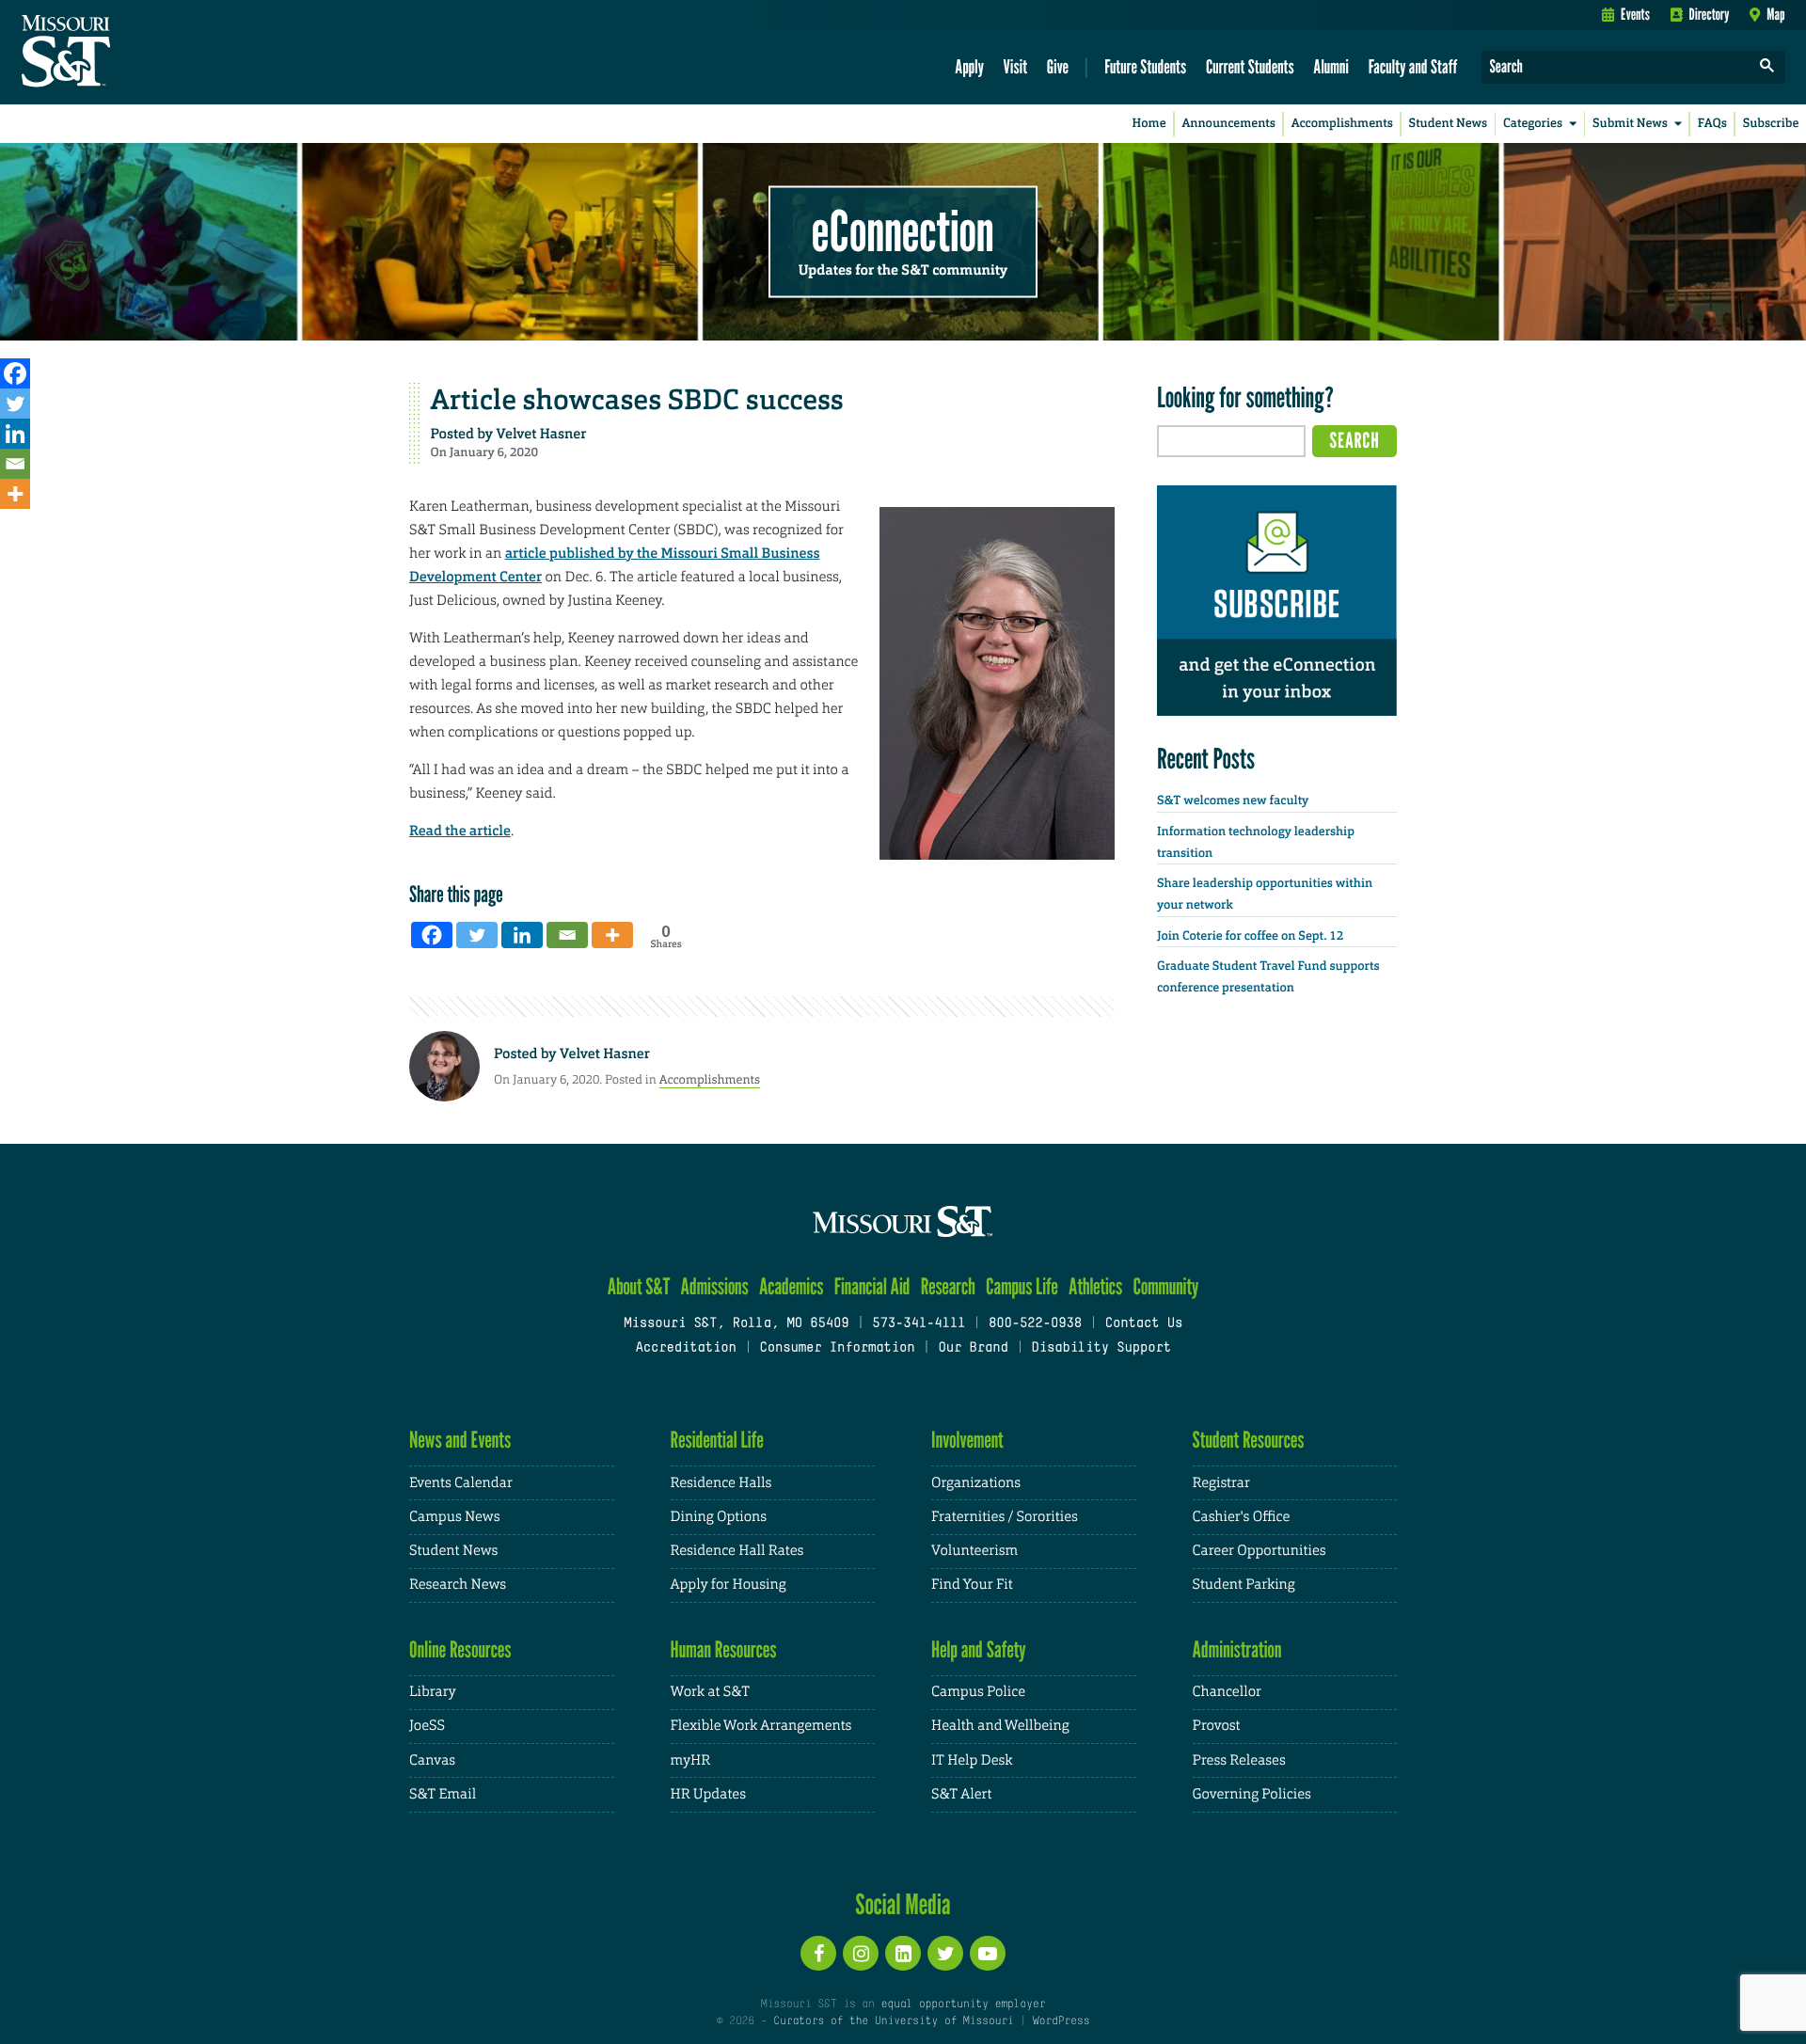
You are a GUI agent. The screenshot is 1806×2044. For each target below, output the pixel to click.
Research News (458, 1584)
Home (1149, 124)
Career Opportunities (1259, 1551)
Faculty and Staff (1413, 66)
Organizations (976, 1483)
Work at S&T (711, 1692)
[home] (126, 53)
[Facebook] (15, 373)
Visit (1016, 66)
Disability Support (1101, 1348)
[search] (1767, 67)
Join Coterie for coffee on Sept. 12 (1250, 936)
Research (948, 1286)
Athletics (1095, 1286)
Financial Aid (872, 1286)
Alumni (1331, 66)
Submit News (1630, 124)
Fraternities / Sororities (1005, 1517)
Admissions (715, 1286)
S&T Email (443, 1794)
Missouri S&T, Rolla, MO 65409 (736, 1324)
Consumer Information (837, 1348)
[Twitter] (15, 404)
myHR (691, 1760)
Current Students (1250, 66)
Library (433, 1692)
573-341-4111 (919, 1324)
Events (1635, 14)
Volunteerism (974, 1551)
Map (1775, 14)
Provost (1217, 1726)
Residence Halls (721, 1483)
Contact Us (1144, 1324)
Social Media (903, 1904)
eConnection (903, 230)
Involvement (967, 1440)
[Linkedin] (15, 434)
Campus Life (1022, 1286)
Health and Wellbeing (1000, 1726)
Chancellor (1227, 1692)
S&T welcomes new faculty (1233, 801)
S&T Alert (961, 1794)
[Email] (15, 464)
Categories (1533, 124)
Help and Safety (979, 1649)
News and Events (460, 1440)
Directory (1710, 14)
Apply (969, 66)
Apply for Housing (729, 1584)
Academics (792, 1286)
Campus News (454, 1517)
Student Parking (1244, 1584)
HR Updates (708, 1794)
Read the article (460, 831)
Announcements (1228, 124)
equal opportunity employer (963, 2004)
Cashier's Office (1242, 1517)
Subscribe (1771, 124)
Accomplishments (1342, 124)
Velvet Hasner (542, 434)
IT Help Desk (972, 1760)
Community (1165, 1286)
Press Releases (1239, 1760)
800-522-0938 (1035, 1324)
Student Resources (1249, 1440)
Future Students (1145, 66)
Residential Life (717, 1440)
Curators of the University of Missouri (893, 2021)
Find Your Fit (972, 1584)
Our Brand (973, 1348)
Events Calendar (461, 1483)
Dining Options (719, 1517)
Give (1058, 66)
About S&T (639, 1286)
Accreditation (685, 1348)
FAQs (1712, 124)
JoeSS (427, 1726)
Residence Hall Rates (737, 1551)
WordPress (1061, 2021)
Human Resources (724, 1649)
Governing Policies (1252, 1794)
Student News (1448, 124)
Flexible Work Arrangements (761, 1726)
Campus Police (978, 1692)
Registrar (1221, 1483)
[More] (15, 494)
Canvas (432, 1760)
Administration (1237, 1649)
